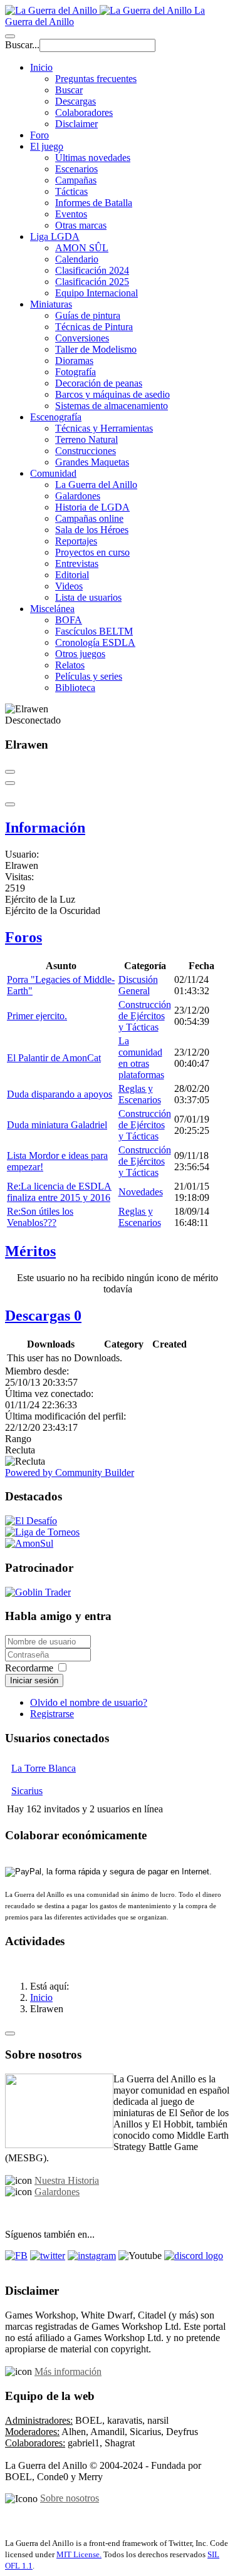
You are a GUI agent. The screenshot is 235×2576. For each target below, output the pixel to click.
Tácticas (71, 191)
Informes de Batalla (94, 203)
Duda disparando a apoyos (60, 1094)
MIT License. (79, 2554)
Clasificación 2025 (92, 282)
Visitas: (19, 877)
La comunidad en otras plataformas (141, 1058)
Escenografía (56, 417)
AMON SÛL (82, 248)
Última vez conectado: (49, 1394)
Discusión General (138, 985)
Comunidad (53, 473)
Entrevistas (77, 563)
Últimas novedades (93, 158)
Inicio (41, 67)
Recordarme (29, 1668)
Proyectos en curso (92, 552)
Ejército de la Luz (40, 899)
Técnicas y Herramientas (104, 428)
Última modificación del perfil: (65, 1416)
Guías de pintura (88, 315)
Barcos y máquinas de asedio (112, 394)
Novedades (141, 1192)
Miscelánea (52, 609)
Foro (39, 135)
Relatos (70, 665)
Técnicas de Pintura (94, 327)
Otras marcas (81, 225)
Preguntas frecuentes (96, 79)
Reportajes (76, 541)
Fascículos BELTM (94, 631)
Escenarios (76, 169)
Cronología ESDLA (95, 642)
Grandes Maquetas (92, 462)
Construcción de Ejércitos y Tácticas (145, 1016)
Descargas (76, 101)
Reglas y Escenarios (140, 1094)
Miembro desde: (37, 1371)
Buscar (69, 90)
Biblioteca (75, 688)
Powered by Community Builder (70, 1472)
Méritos (30, 1251)
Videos (69, 586)
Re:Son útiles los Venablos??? (40, 1217)
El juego (47, 146)
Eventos (71, 214)
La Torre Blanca (44, 1768)
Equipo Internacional (97, 293)
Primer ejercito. (37, 1016)
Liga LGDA (55, 236)
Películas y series (89, 676)
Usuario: (22, 854)
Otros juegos (80, 654)
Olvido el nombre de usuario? (89, 1702)
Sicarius (27, 1791)
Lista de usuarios (88, 597)
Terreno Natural (86, 439)
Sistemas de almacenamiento (112, 406)
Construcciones (86, 451)
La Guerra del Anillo (96, 485)
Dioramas (74, 361)
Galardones (78, 496)
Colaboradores (84, 112)
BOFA (69, 620)
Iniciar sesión (34, 1680)
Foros (23, 937)
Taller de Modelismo (96, 349)
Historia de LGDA (92, 507)
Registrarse (52, 1714)
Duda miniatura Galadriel (57, 1125)
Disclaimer (76, 124)
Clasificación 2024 (92, 270)
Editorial (72, 575)
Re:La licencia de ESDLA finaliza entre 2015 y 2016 (59, 1192)
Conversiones (82, 338)
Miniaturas (51, 304)
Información (45, 828)
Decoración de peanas (99, 383)
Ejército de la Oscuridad (53, 911)
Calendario (77, 259)
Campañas (76, 180)
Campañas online (89, 518)
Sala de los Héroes (92, 530)
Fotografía (76, 372)
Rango (18, 1439)
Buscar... (22, 45)
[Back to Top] (10, 2033)
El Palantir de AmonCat (54, 1058)
